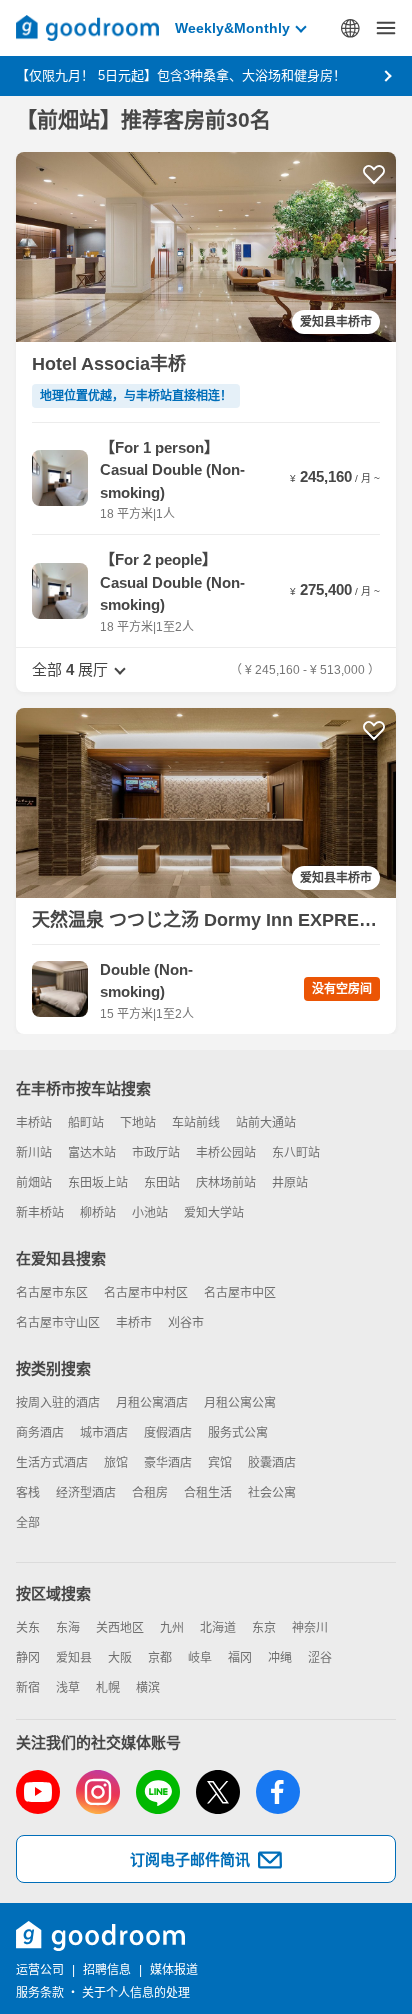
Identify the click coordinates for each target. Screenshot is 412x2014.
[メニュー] (386, 28)
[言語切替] (350, 28)
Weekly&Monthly (232, 28)
